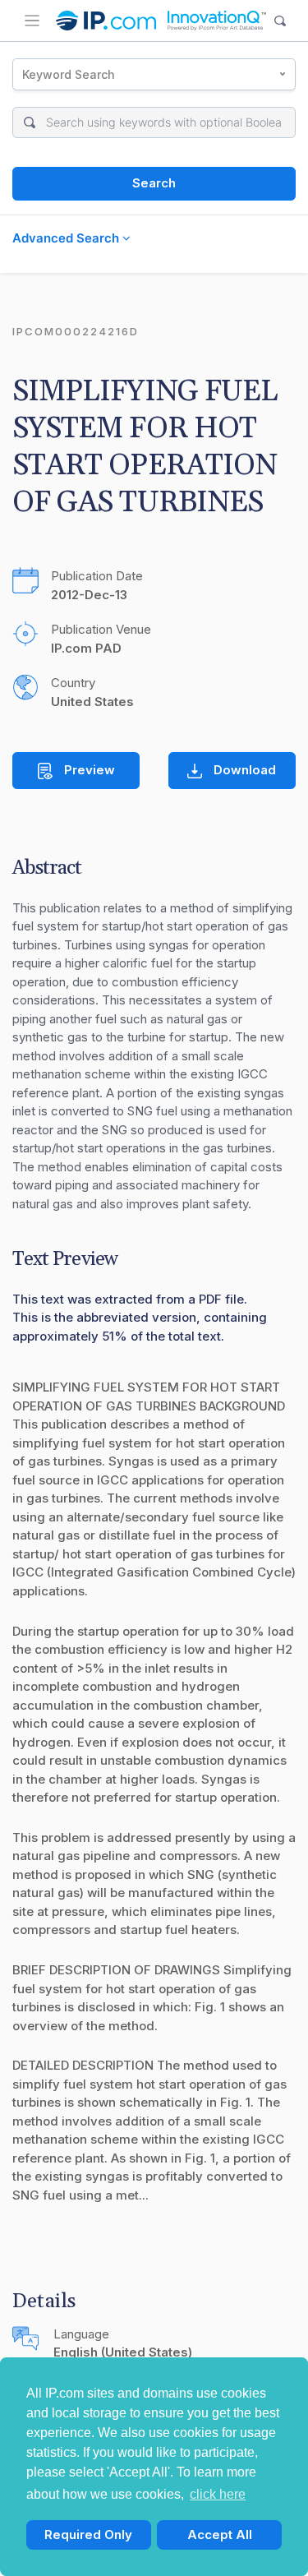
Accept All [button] (220, 2534)
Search (154, 183)
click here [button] (218, 2494)
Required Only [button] (88, 2534)
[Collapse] (32, 21)
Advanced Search (67, 238)
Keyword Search (69, 74)
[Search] (280, 21)
